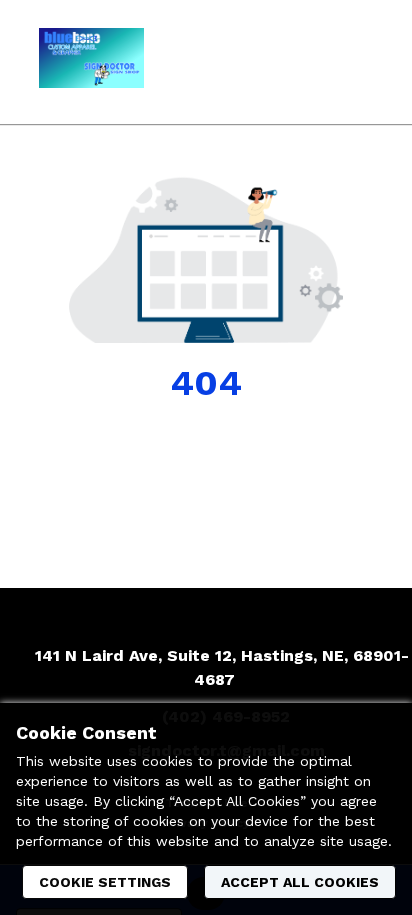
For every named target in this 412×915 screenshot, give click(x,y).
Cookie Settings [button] (105, 882)
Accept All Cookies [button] (300, 882)
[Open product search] (317, 62)
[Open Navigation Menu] (357, 62)
